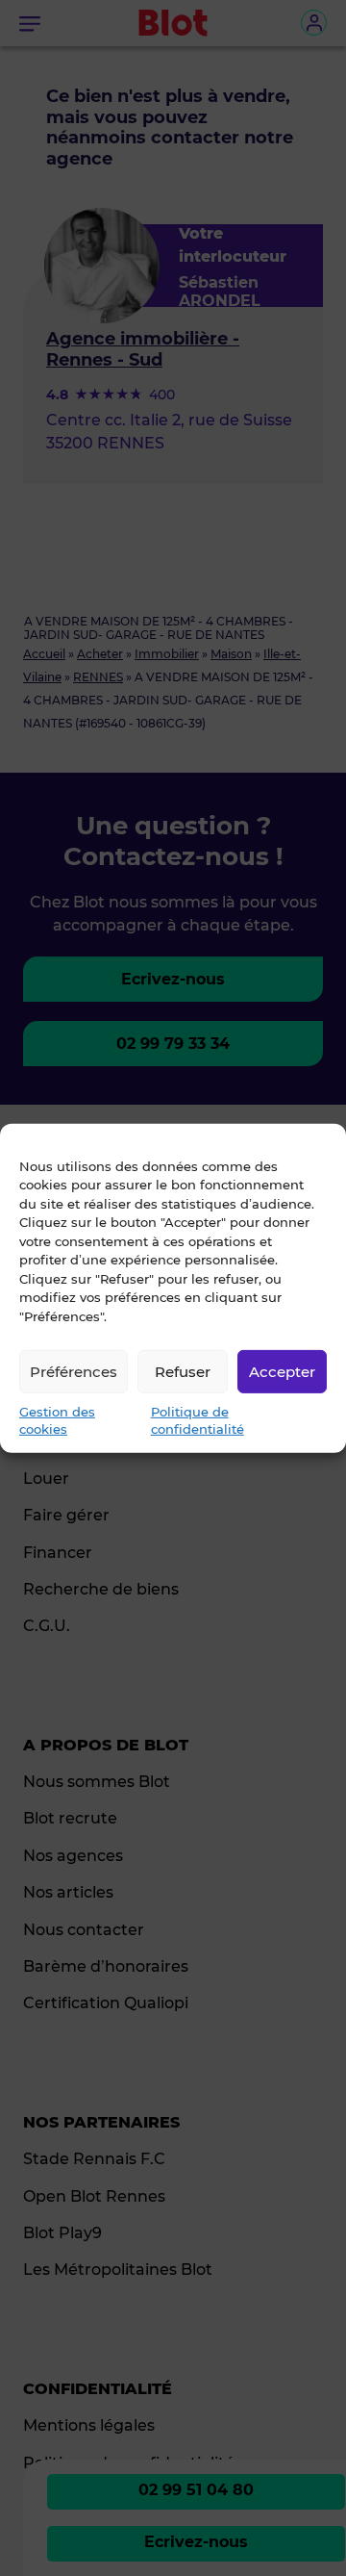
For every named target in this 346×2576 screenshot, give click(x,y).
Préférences (74, 1371)
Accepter (282, 1371)
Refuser (183, 1371)
